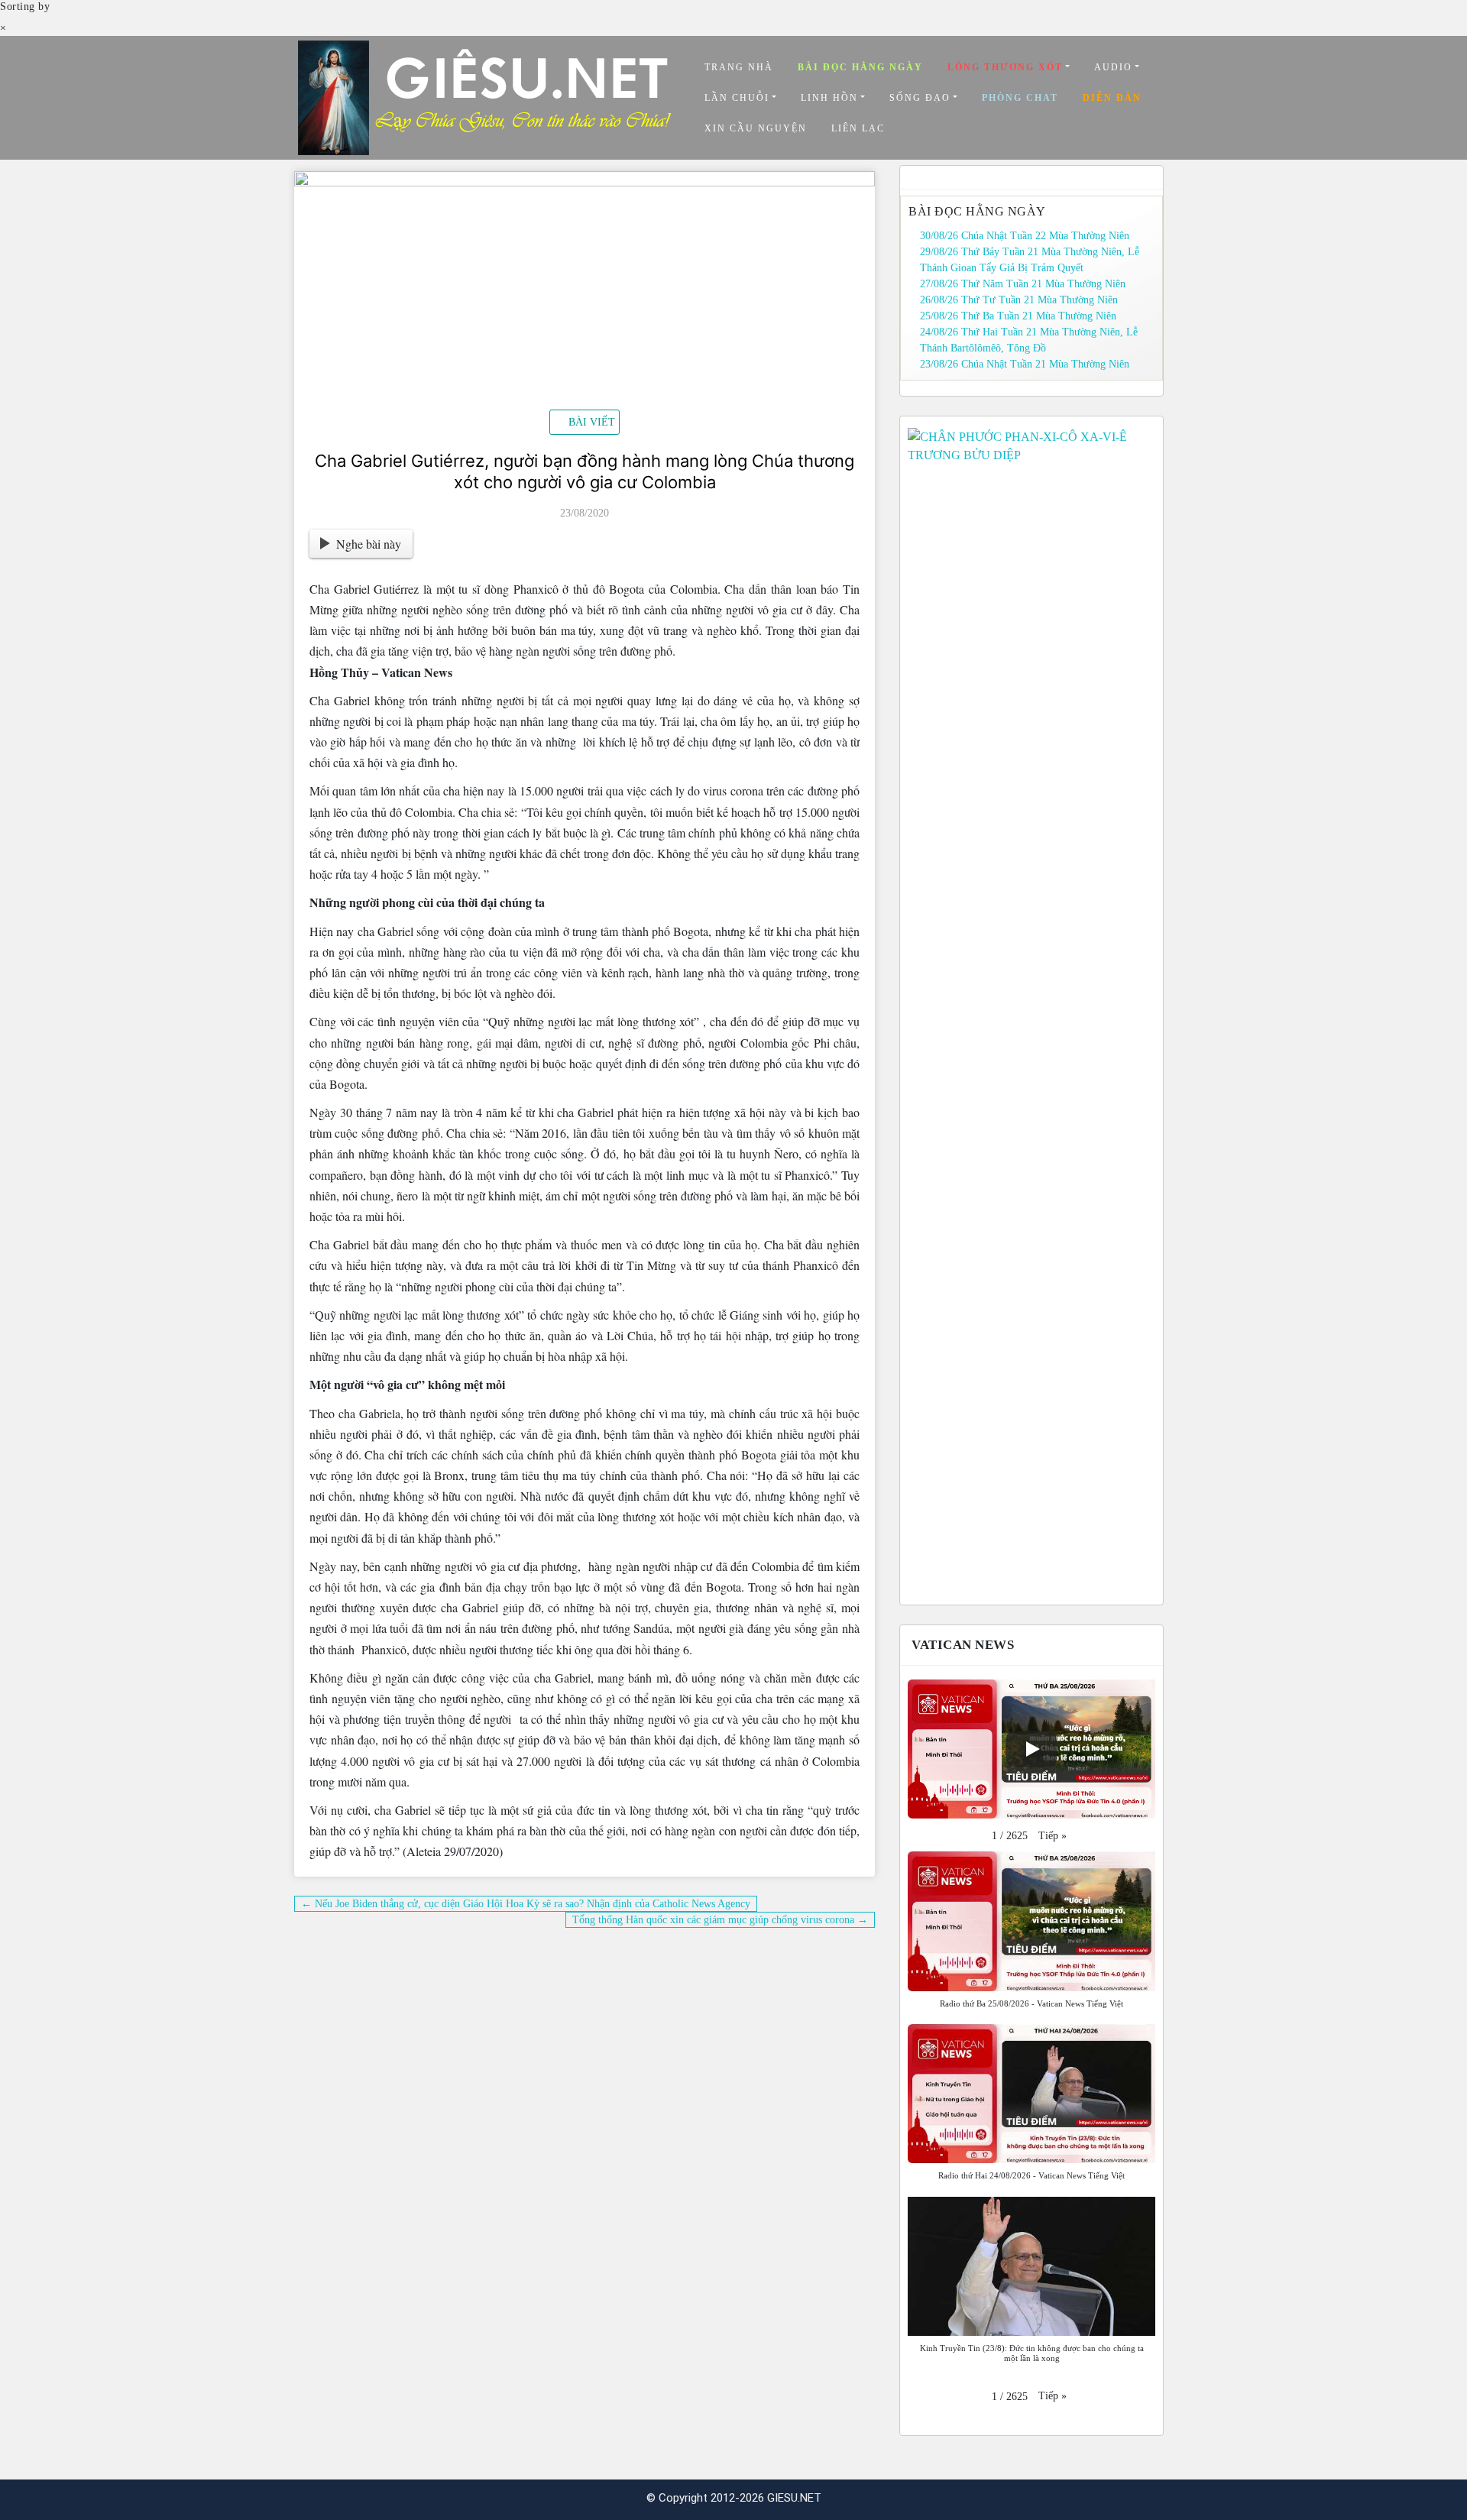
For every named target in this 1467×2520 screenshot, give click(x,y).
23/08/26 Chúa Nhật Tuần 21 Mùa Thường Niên (1025, 364)
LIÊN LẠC (858, 128)
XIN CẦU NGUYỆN (756, 128)
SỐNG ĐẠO (920, 98)
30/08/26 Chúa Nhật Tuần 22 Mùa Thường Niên (1025, 236)
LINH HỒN (829, 98)
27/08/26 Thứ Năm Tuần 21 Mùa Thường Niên (1023, 284)
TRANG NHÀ (739, 67)
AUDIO (1113, 67)
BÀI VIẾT (592, 422)
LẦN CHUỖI (737, 98)
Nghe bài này (369, 544)
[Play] (1031, 1749)
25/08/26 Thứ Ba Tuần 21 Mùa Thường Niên (1018, 316)
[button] (1052, 1836)
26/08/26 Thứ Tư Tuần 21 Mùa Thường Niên (1019, 300)
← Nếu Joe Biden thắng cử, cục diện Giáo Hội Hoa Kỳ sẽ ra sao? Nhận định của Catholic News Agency (526, 1904)
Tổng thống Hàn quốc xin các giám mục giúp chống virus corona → (720, 1920)
